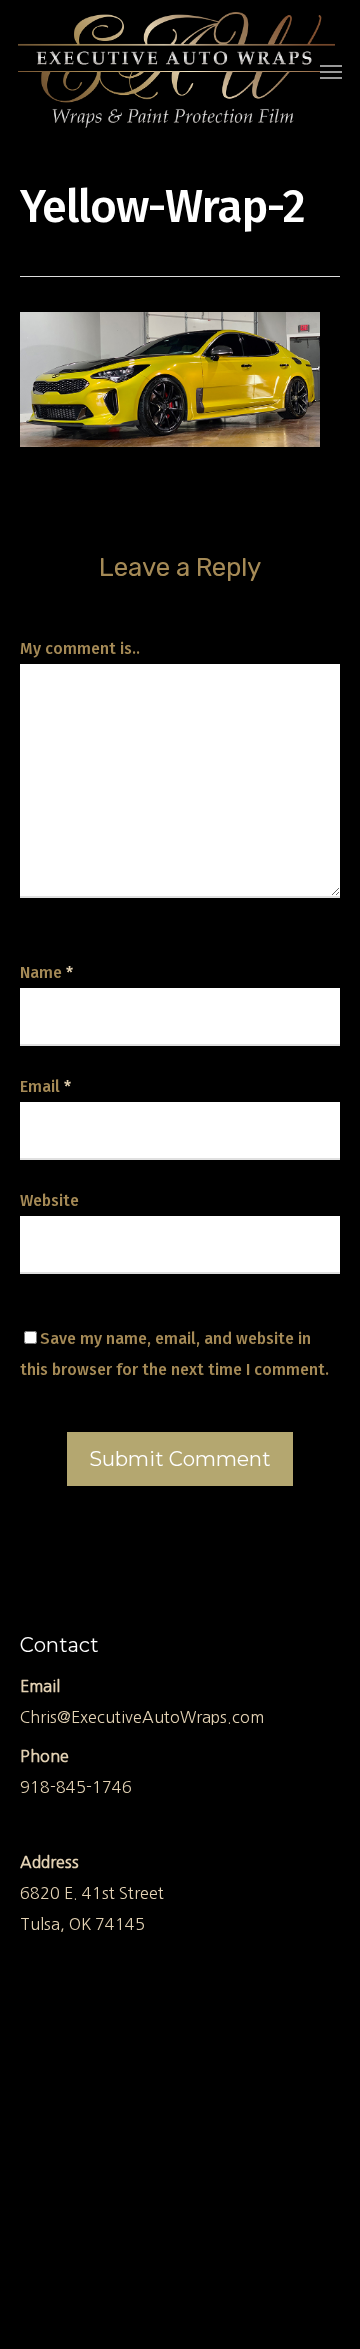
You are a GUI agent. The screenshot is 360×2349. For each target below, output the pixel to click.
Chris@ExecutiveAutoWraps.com (142, 1717)
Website (49, 1200)
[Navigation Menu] (331, 71)
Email (45, 1086)
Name (46, 972)
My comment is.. (80, 648)
